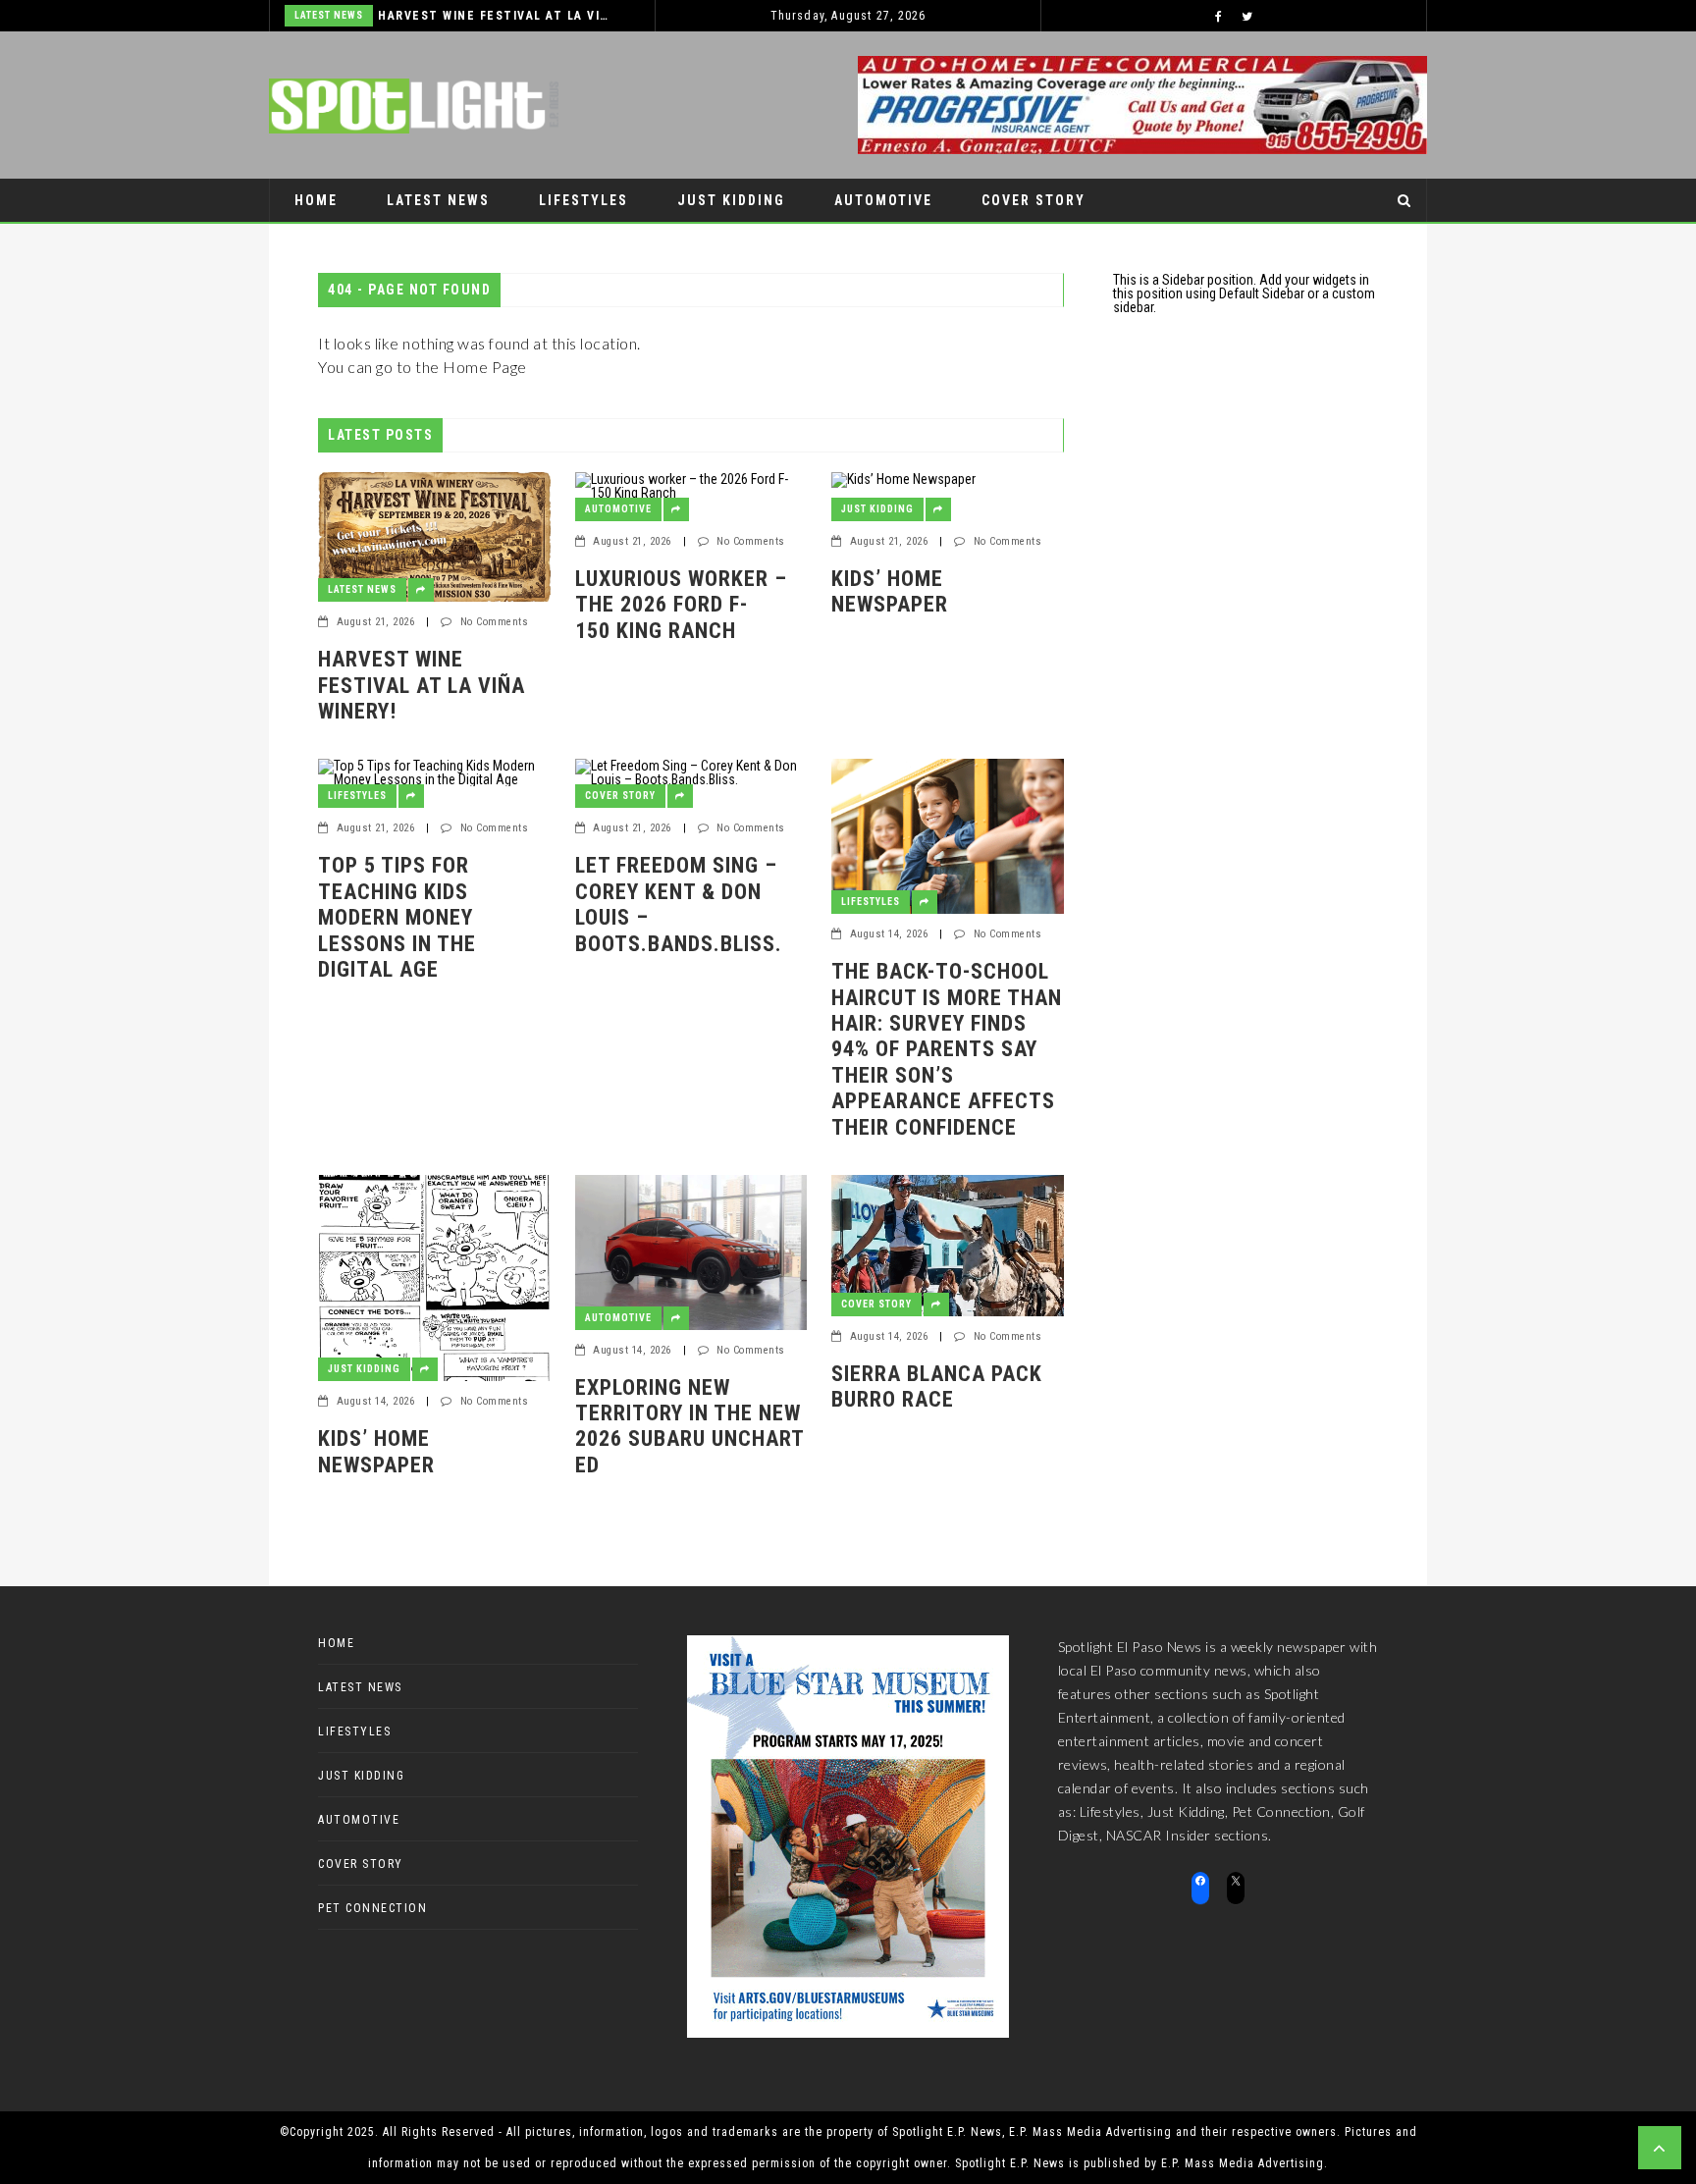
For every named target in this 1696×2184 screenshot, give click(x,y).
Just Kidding (731, 200)
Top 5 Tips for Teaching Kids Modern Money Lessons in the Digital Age (397, 917)
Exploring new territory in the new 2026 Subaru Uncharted (690, 1426)
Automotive (883, 200)
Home (316, 200)
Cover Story (1033, 200)
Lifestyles (583, 200)
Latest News (329, 15)
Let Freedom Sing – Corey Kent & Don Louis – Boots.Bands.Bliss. (679, 904)
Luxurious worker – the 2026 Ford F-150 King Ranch (681, 605)
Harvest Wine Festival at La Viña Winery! (496, 16)
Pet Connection (360, 243)
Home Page (485, 367)
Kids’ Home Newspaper (890, 591)
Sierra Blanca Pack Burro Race (937, 1386)
